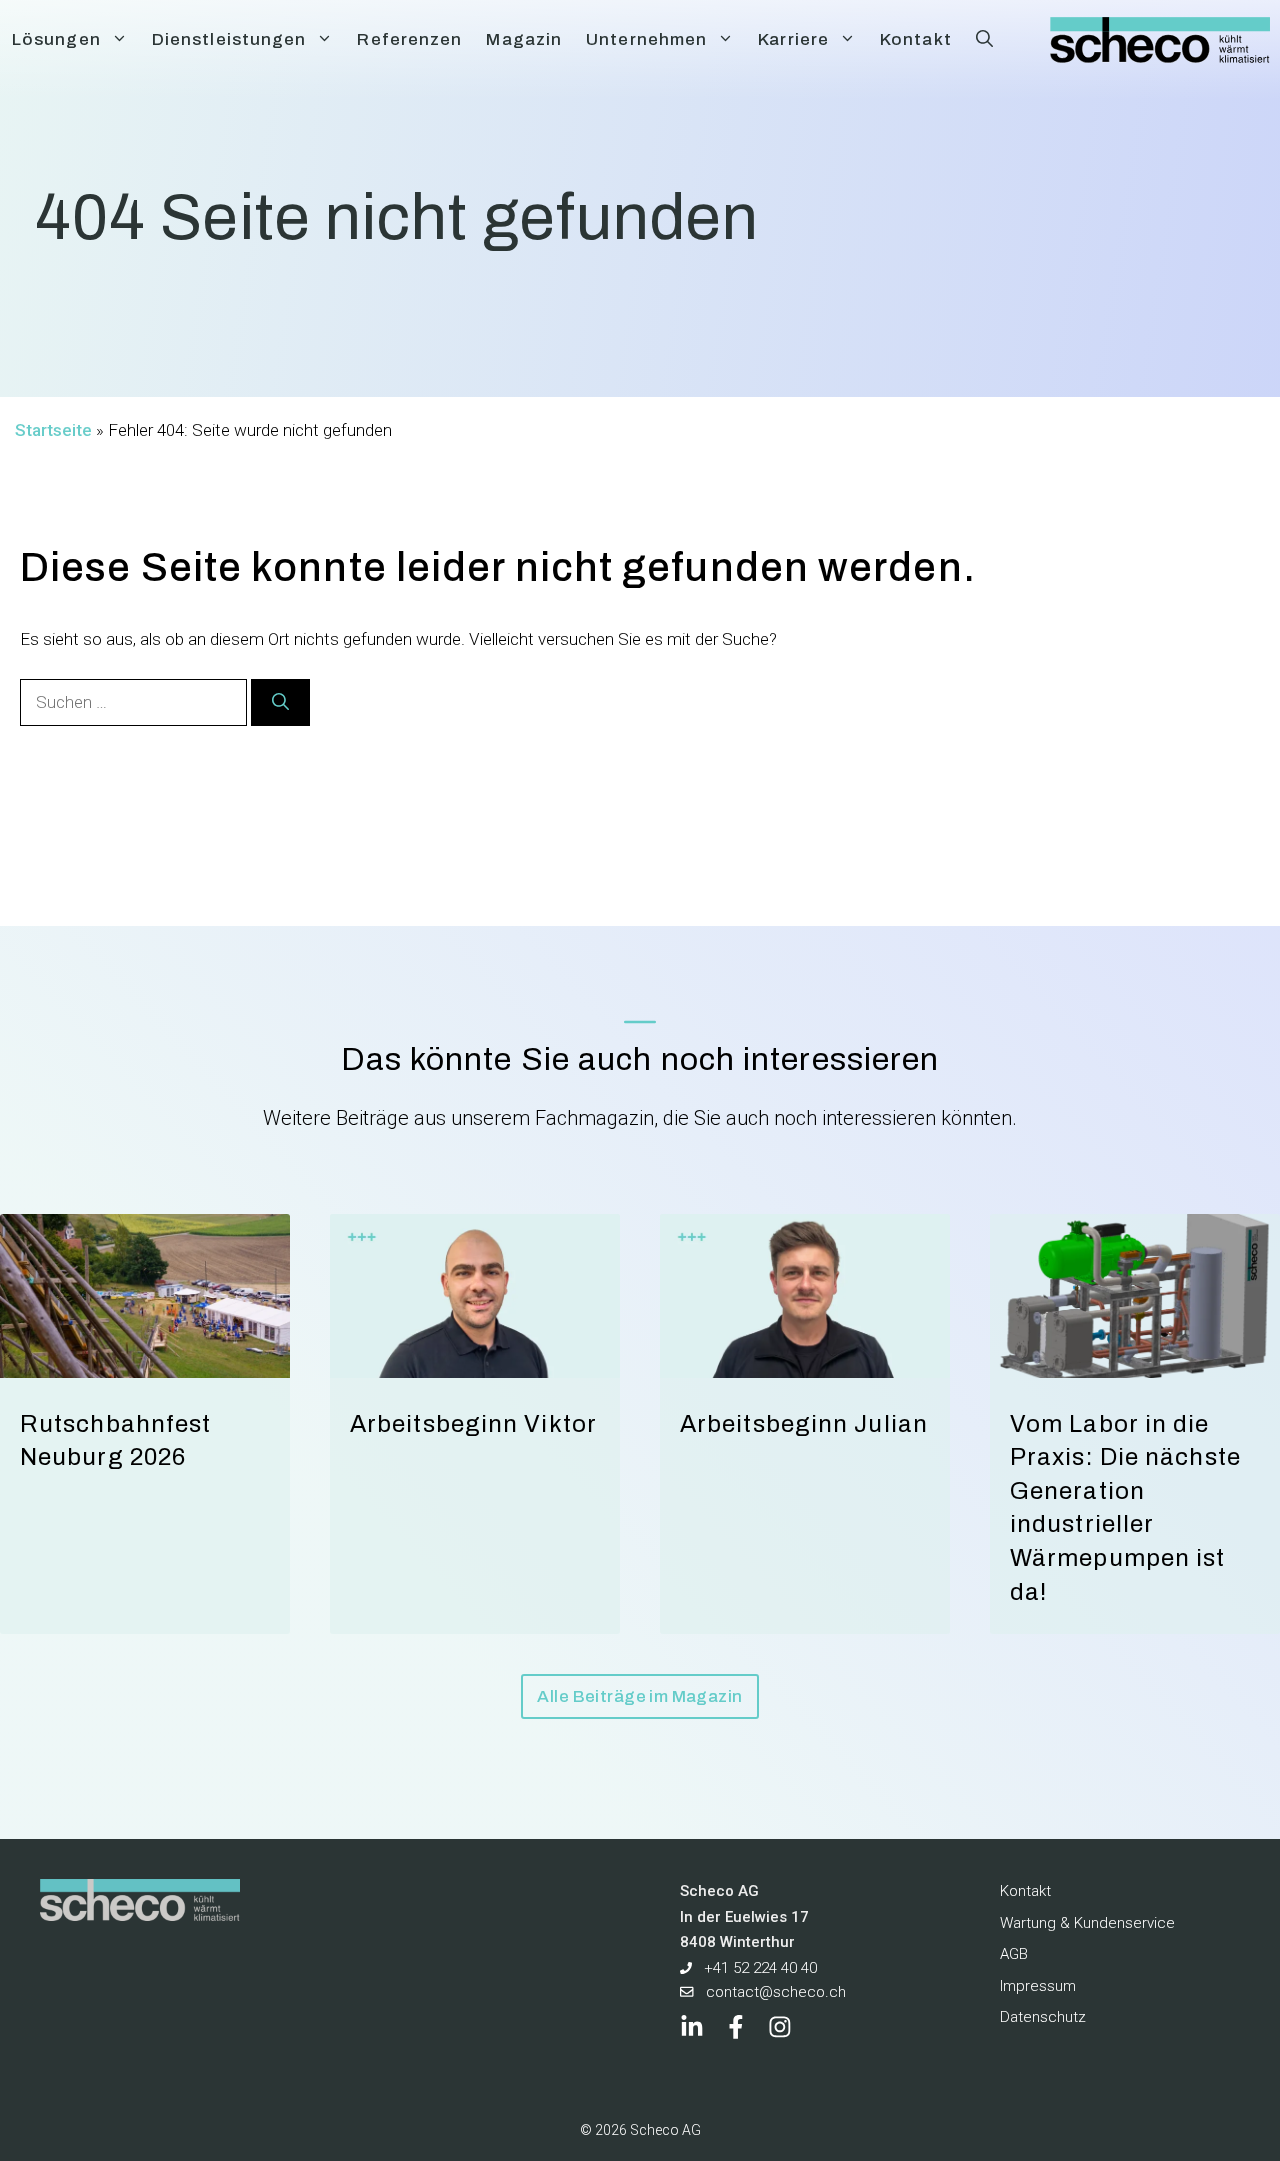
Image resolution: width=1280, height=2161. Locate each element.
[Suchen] (280, 703)
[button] (984, 40)
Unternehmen (646, 39)
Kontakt (916, 39)
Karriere (793, 39)
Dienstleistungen (229, 39)
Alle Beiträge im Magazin (639, 1696)
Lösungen (56, 39)
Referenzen (409, 39)
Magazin (524, 39)
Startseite (53, 430)
